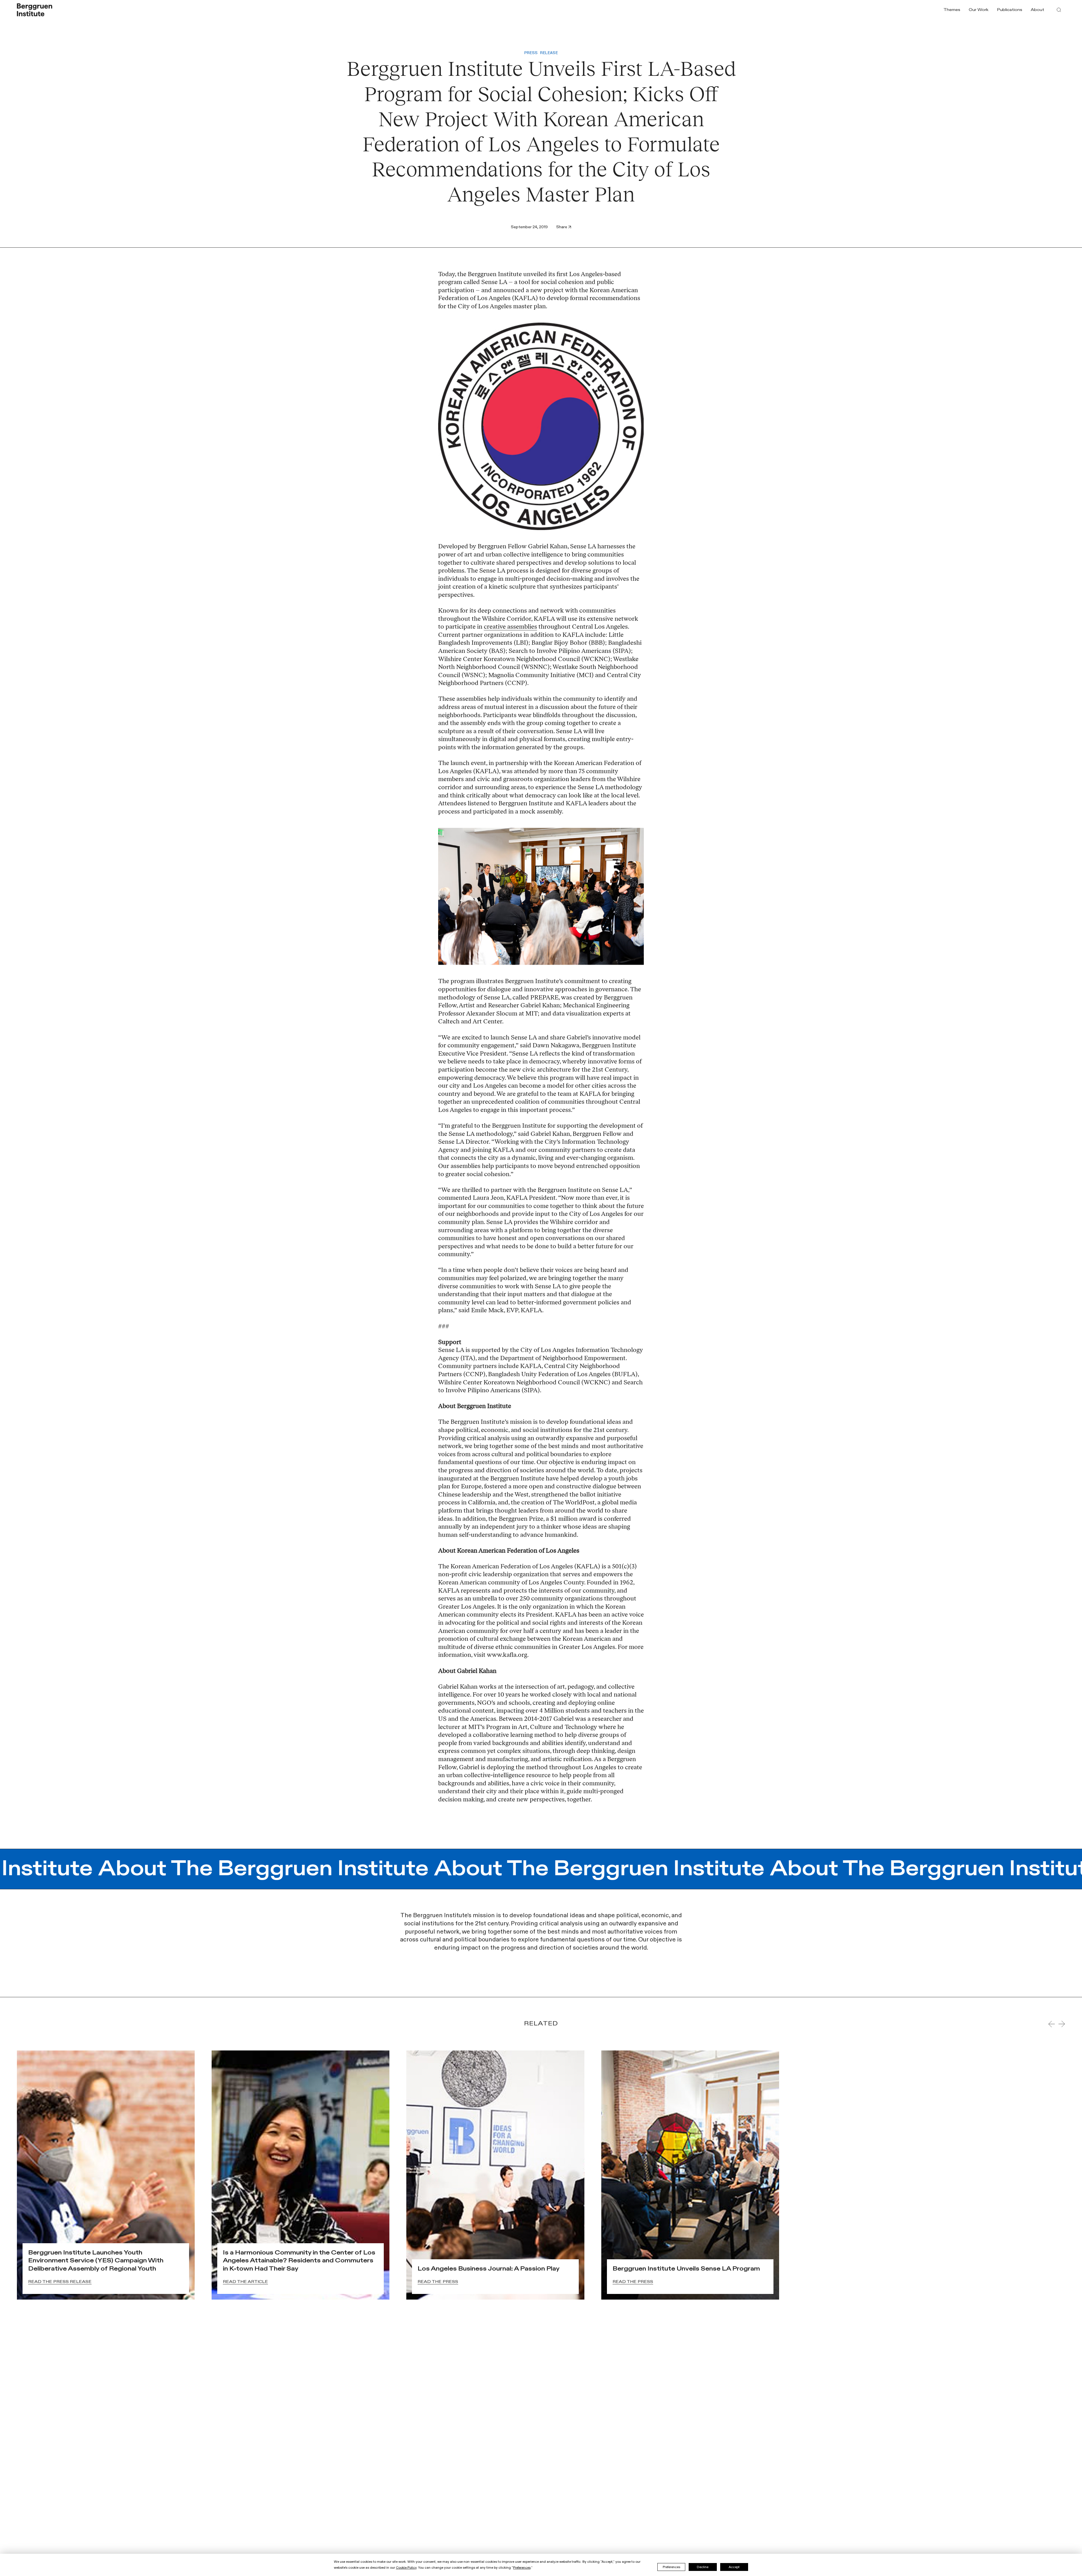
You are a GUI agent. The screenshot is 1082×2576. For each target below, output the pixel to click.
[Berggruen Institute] (35, 10)
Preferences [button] (522, 2568)
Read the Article (245, 2282)
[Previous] (1052, 2024)
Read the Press (438, 2282)
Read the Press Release (60, 2282)
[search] (1059, 10)
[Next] (1062, 2024)
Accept (734, 2567)
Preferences (671, 2567)
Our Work (979, 10)
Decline (703, 2567)
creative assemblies (510, 627)
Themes (952, 10)
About (1037, 10)
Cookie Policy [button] (406, 2568)
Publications (1010, 10)
